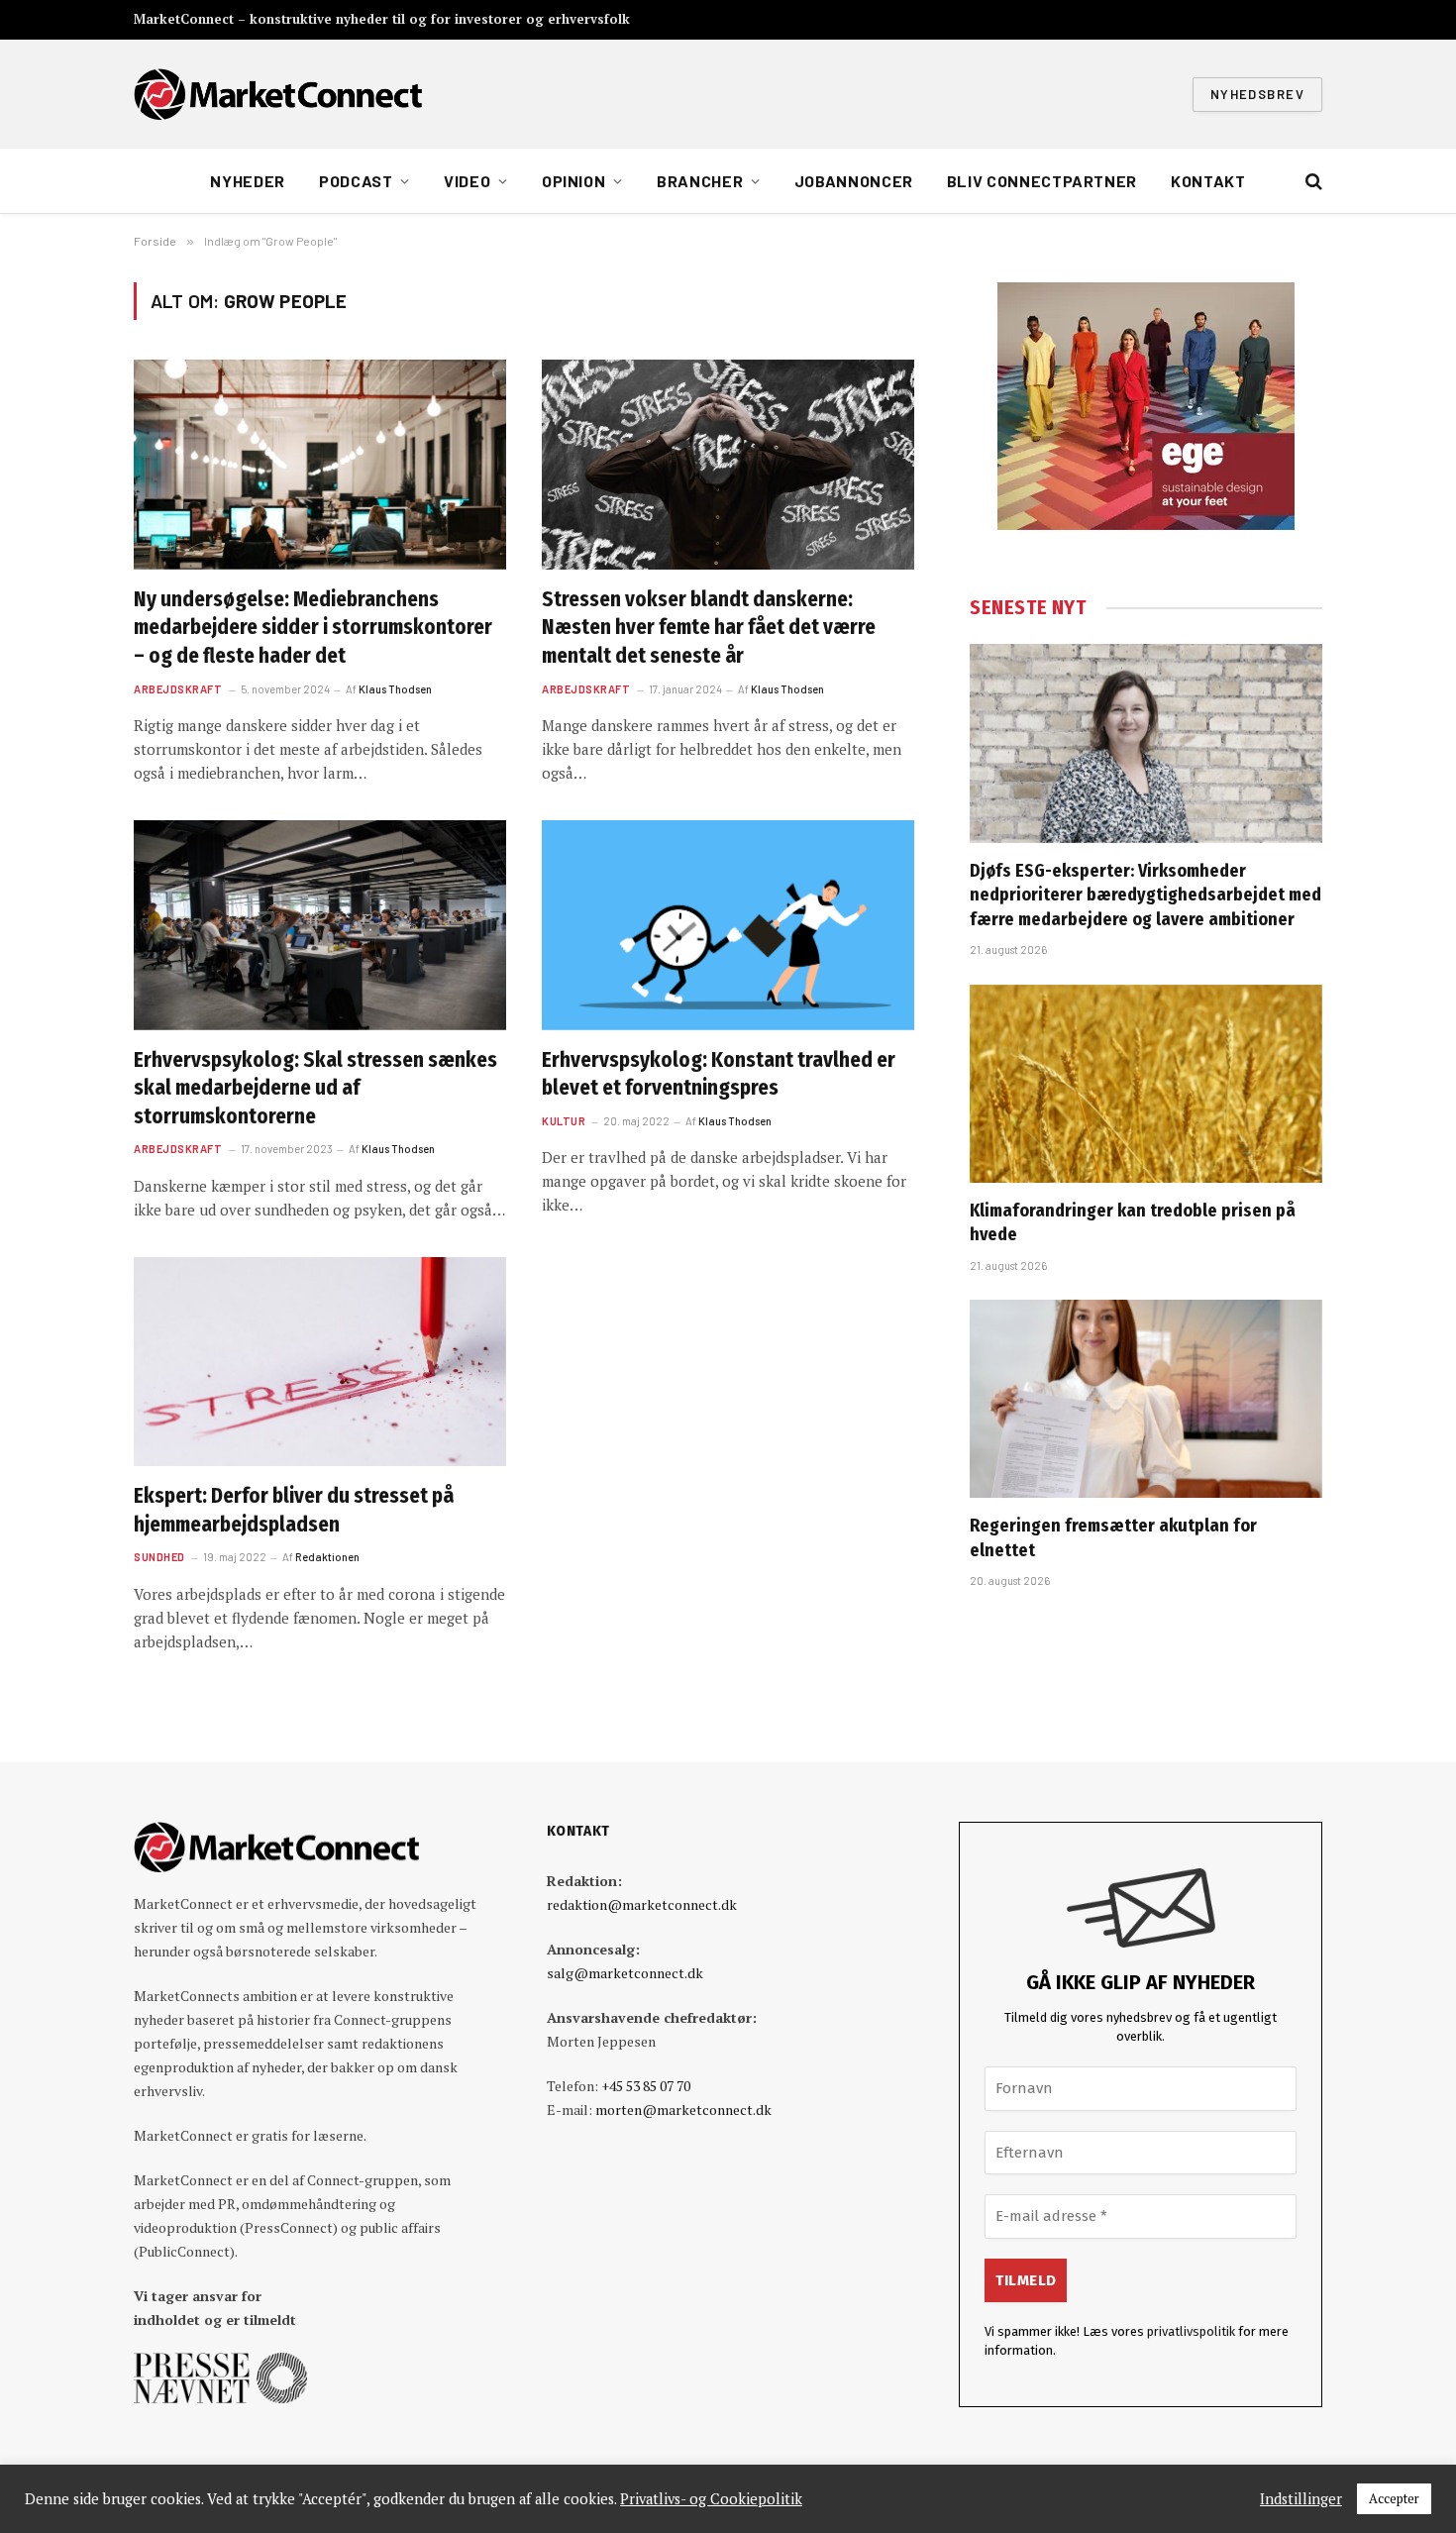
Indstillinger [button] (1301, 2499)
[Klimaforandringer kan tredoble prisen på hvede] (1146, 1084)
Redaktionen (327, 1557)
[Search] (1312, 182)
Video (467, 181)
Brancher (700, 181)
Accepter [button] (1394, 2498)
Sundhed (159, 1557)
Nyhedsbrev (1257, 94)
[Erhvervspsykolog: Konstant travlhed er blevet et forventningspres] (728, 925)
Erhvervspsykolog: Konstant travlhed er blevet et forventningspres (719, 1074)
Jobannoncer (854, 181)
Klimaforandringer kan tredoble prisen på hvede (1133, 1222)
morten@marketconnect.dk (683, 2110)
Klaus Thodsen (395, 689)
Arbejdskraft (178, 689)
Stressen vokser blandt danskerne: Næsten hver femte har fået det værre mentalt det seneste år (709, 628)
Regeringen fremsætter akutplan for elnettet (1113, 1537)
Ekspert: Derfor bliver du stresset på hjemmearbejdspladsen (294, 1510)
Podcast (356, 181)
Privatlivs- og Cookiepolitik (711, 2499)
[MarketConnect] (278, 94)
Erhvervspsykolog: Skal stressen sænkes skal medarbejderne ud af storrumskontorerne (315, 1088)
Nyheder (247, 181)
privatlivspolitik (1191, 2331)
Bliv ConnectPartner (1042, 181)
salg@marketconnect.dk (625, 1973)
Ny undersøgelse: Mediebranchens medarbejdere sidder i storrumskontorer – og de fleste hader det (313, 628)
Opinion (573, 181)
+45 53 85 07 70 (646, 2086)
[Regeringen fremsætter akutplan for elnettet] (1146, 1399)
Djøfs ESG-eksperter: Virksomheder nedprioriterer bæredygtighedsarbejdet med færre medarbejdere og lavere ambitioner (1145, 895)
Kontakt (1208, 181)
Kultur (564, 1121)
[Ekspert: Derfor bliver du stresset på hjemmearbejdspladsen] (320, 1362)
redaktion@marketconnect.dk (642, 1904)
